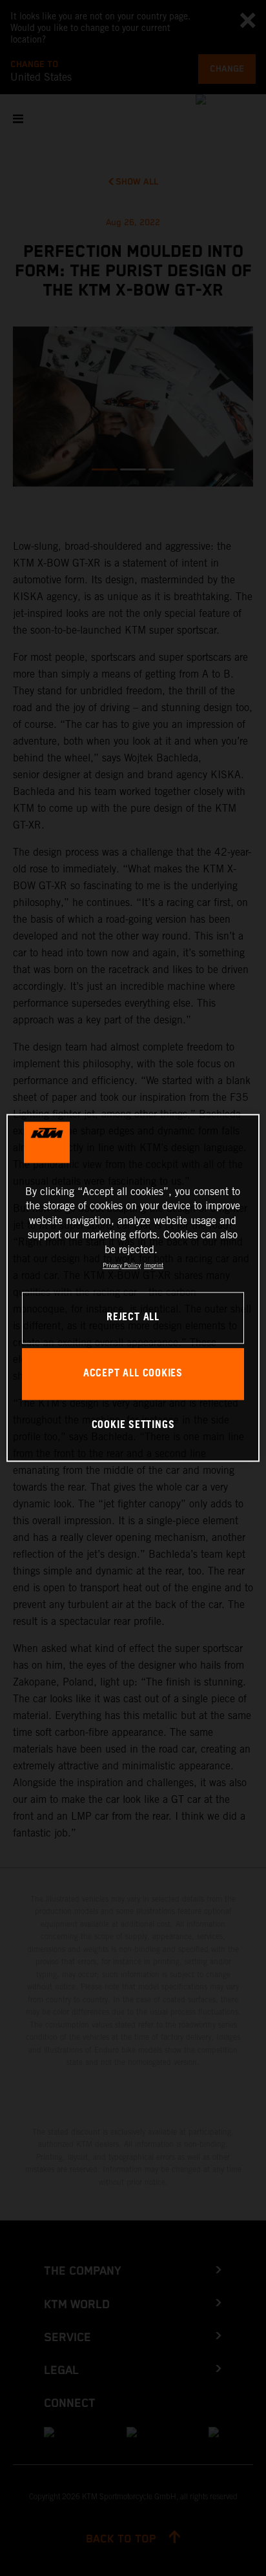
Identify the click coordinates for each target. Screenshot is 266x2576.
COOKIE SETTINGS (133, 1425)
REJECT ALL (133, 1318)
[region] (133, 1288)
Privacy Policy (122, 1265)
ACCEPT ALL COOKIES (133, 1374)
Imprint (154, 1265)
